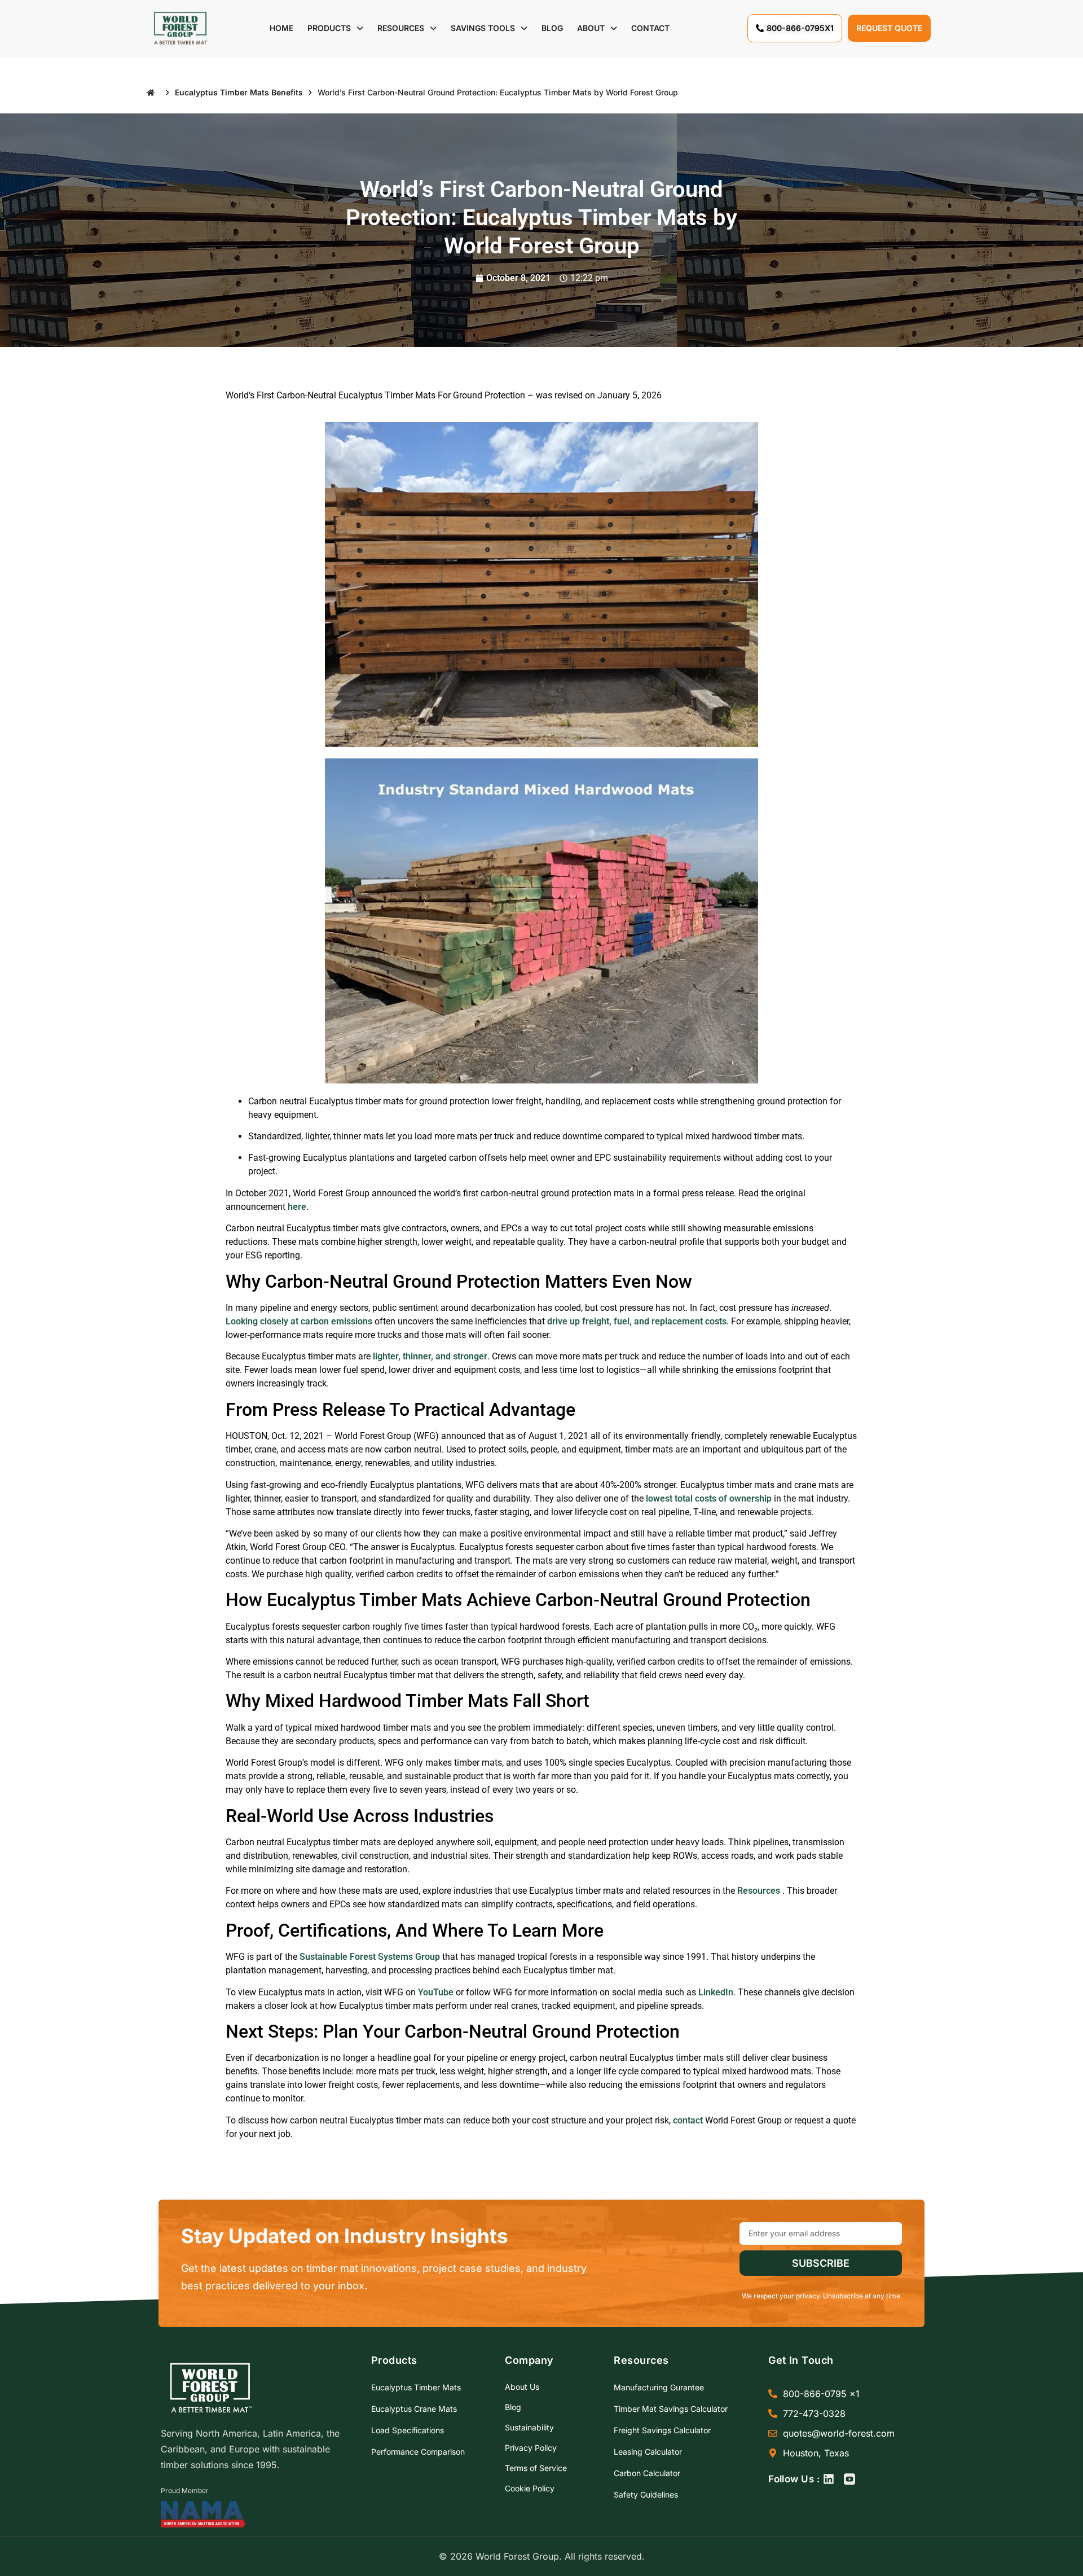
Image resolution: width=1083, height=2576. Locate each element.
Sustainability (529, 2427)
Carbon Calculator (647, 2473)
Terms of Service (536, 2468)
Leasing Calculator (648, 2452)
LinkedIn (716, 1992)
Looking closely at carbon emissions (299, 1321)
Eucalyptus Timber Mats (416, 2387)
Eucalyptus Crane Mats (414, 2409)
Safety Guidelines (646, 2494)
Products (329, 28)
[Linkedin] (829, 2479)
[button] (335, 28)
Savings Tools (483, 28)
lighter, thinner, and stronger (430, 1356)
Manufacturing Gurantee (659, 2387)
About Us (522, 2387)
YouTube (436, 1992)
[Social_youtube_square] (849, 2479)
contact (688, 2120)
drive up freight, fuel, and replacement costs (637, 1321)
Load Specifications (408, 2430)
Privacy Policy (531, 2448)
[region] (147, 2487)
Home (281, 28)
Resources (401, 28)
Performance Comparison (418, 2452)
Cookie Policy (530, 2488)
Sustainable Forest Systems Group (370, 1957)
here (297, 1207)
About (591, 28)
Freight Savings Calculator (662, 2430)
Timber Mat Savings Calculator (671, 2409)
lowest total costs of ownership (709, 1498)
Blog (552, 28)
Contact (650, 28)
